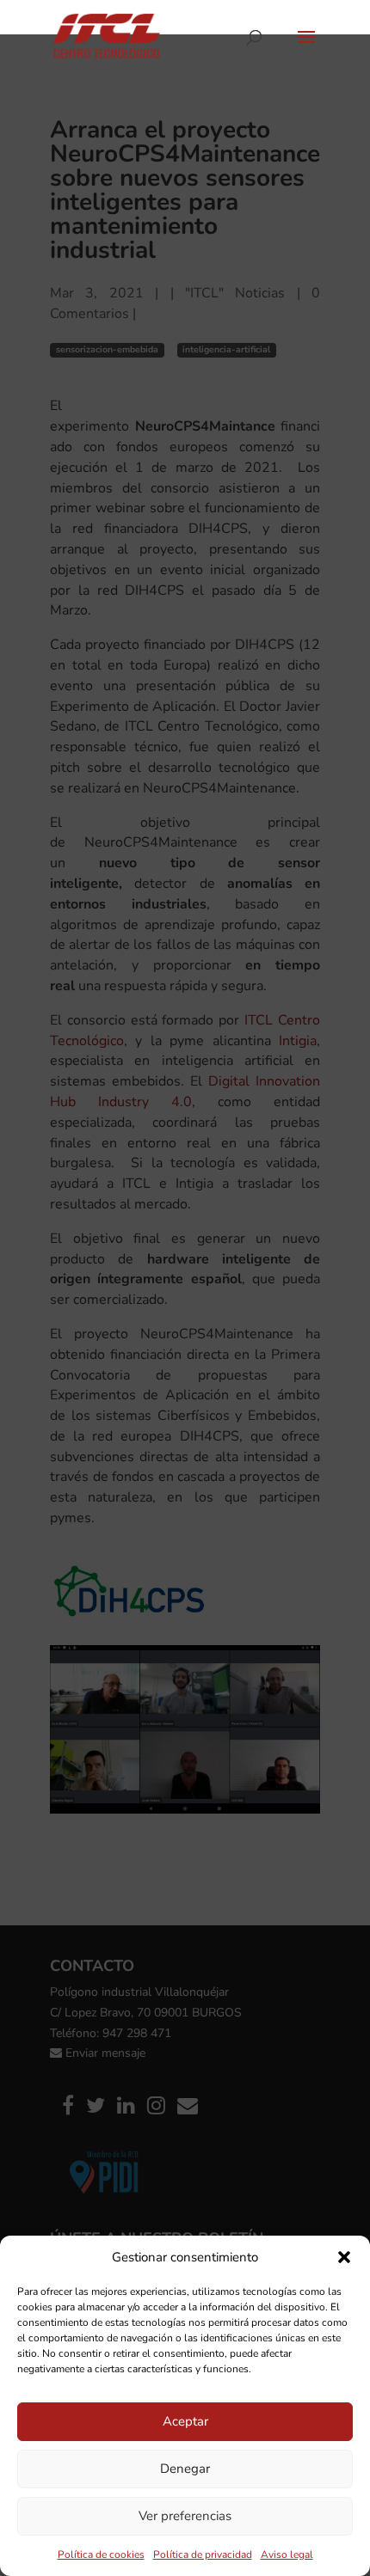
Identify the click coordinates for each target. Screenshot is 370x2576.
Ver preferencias (185, 2516)
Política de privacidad (203, 2555)
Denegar (185, 2469)
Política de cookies (101, 2555)
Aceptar (185, 2421)
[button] (344, 2257)
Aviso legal (287, 2555)
